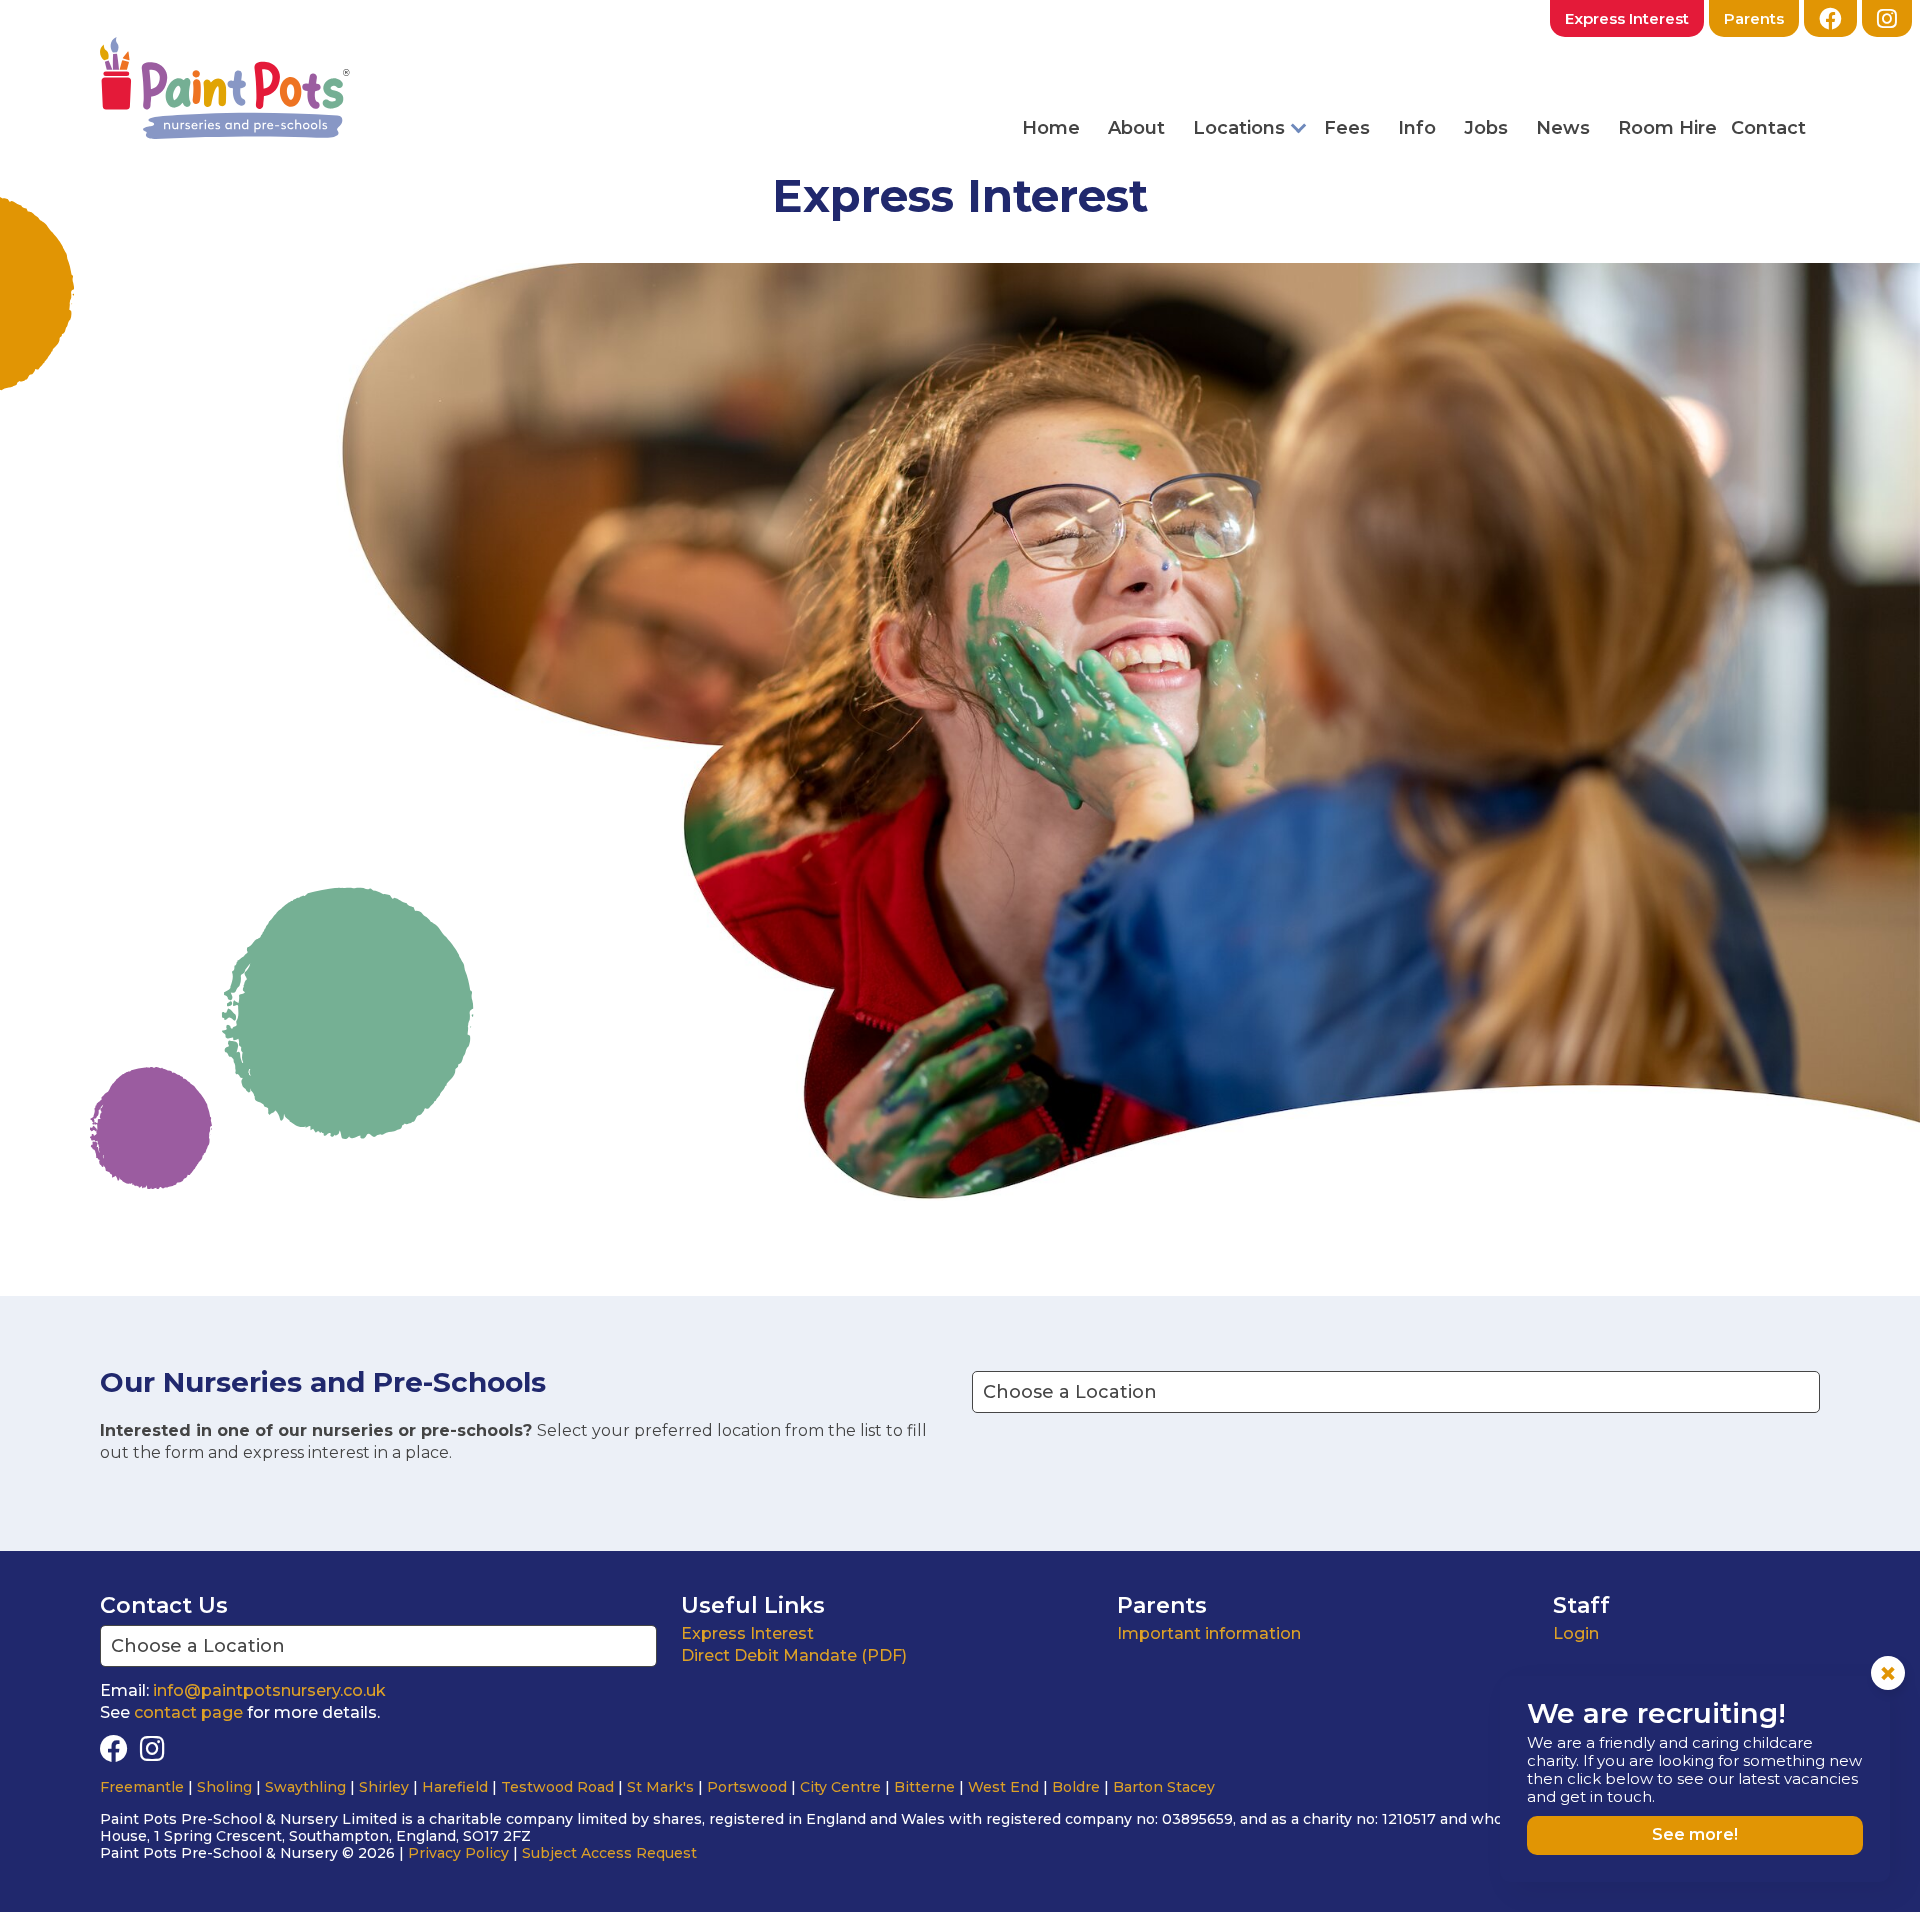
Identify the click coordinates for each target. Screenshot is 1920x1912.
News (1563, 128)
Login (1576, 1633)
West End (1003, 1787)
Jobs (1486, 128)
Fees (1347, 128)
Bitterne (924, 1787)
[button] (1887, 18)
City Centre (840, 1787)
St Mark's (660, 1787)
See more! (1695, 1834)
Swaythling (305, 1787)
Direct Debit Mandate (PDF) (794, 1655)
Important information (1209, 1633)
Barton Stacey (1164, 1787)
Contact (1768, 128)
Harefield (455, 1787)
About (1136, 128)
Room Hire (1667, 128)
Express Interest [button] (1627, 18)
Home (1051, 128)
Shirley (384, 1787)
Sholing (224, 1787)
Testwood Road (557, 1787)
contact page (188, 1712)
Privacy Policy (458, 1853)
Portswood (747, 1787)
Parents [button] (1754, 18)
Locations (1239, 128)
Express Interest (747, 1633)
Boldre (1076, 1787)
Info (1417, 128)
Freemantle (142, 1787)
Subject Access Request (609, 1853)
